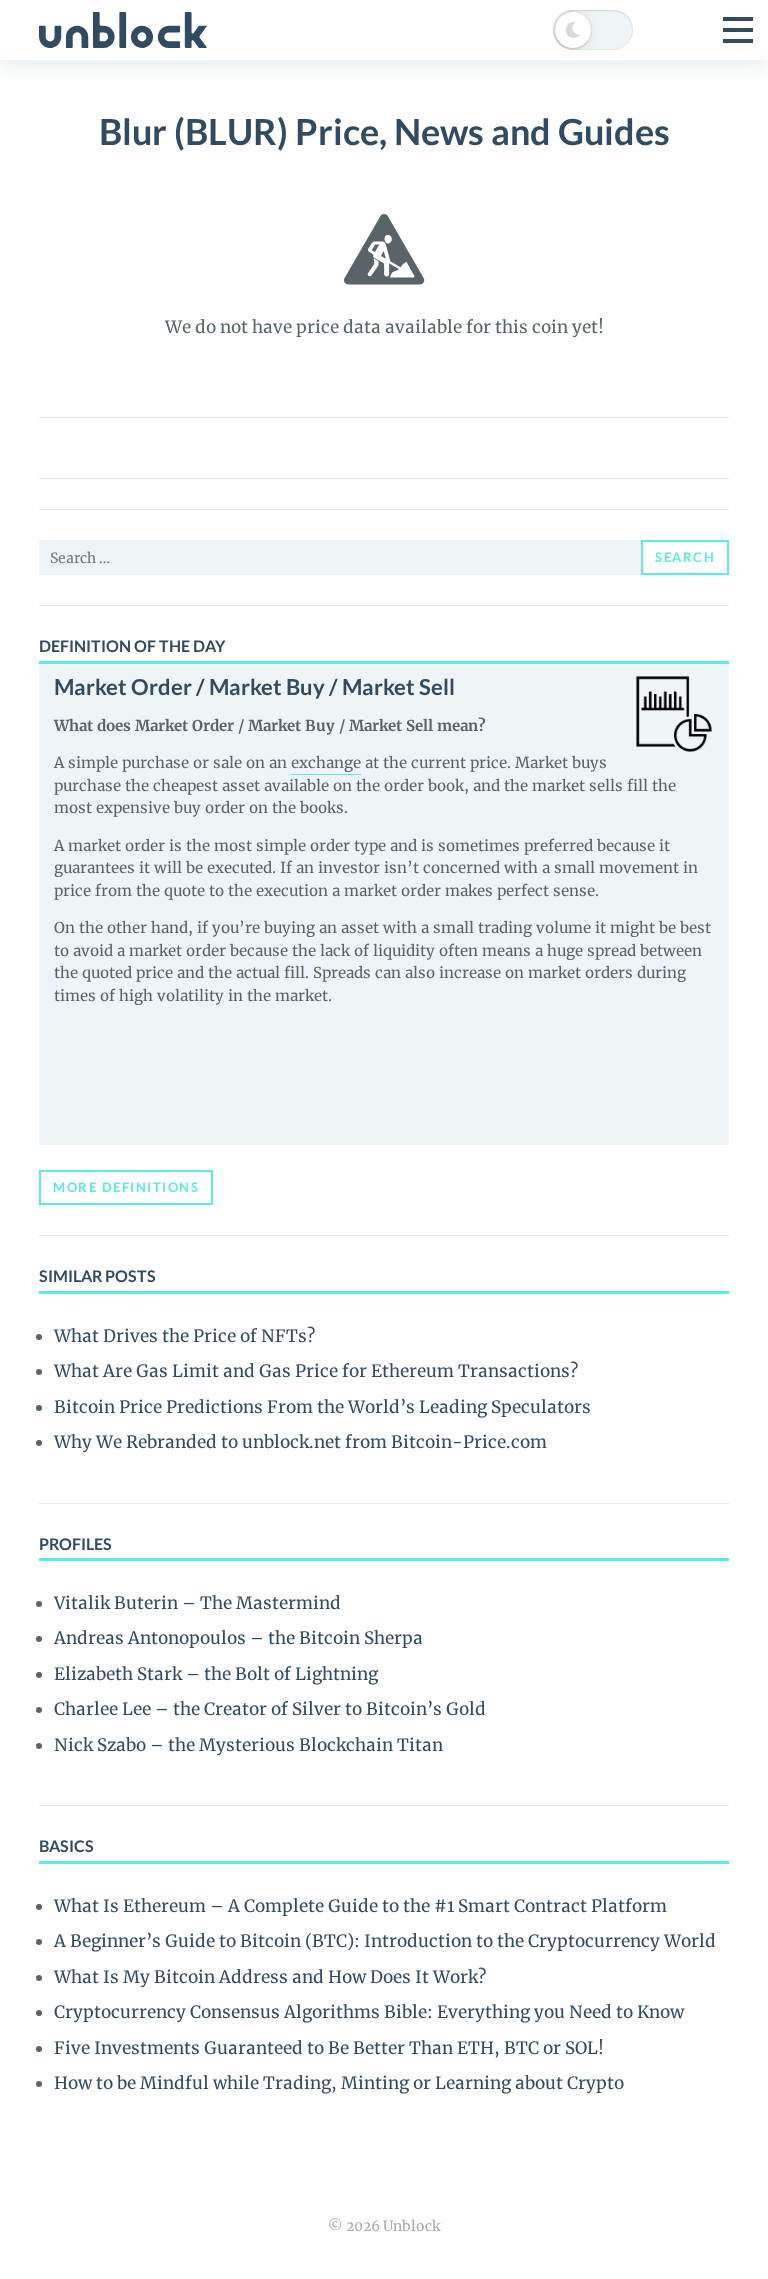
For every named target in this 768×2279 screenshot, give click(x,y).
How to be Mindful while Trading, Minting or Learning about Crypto (339, 2083)
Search (685, 557)
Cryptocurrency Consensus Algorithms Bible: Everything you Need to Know (369, 2012)
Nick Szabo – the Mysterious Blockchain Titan (248, 1745)
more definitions (126, 1187)
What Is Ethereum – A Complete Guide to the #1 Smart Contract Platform (360, 1906)
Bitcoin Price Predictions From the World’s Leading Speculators (322, 1407)
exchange (326, 762)
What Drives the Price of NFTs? (184, 1336)
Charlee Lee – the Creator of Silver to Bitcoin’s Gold (270, 1709)
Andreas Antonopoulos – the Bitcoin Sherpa (238, 1638)
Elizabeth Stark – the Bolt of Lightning (216, 1674)
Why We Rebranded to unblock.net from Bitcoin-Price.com (300, 1442)
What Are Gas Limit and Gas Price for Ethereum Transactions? (316, 1371)
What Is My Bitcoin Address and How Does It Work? (270, 1977)
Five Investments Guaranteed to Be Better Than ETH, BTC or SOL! (329, 2048)
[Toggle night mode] (593, 30)
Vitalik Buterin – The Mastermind (197, 1603)
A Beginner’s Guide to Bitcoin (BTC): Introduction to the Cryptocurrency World (385, 1941)
